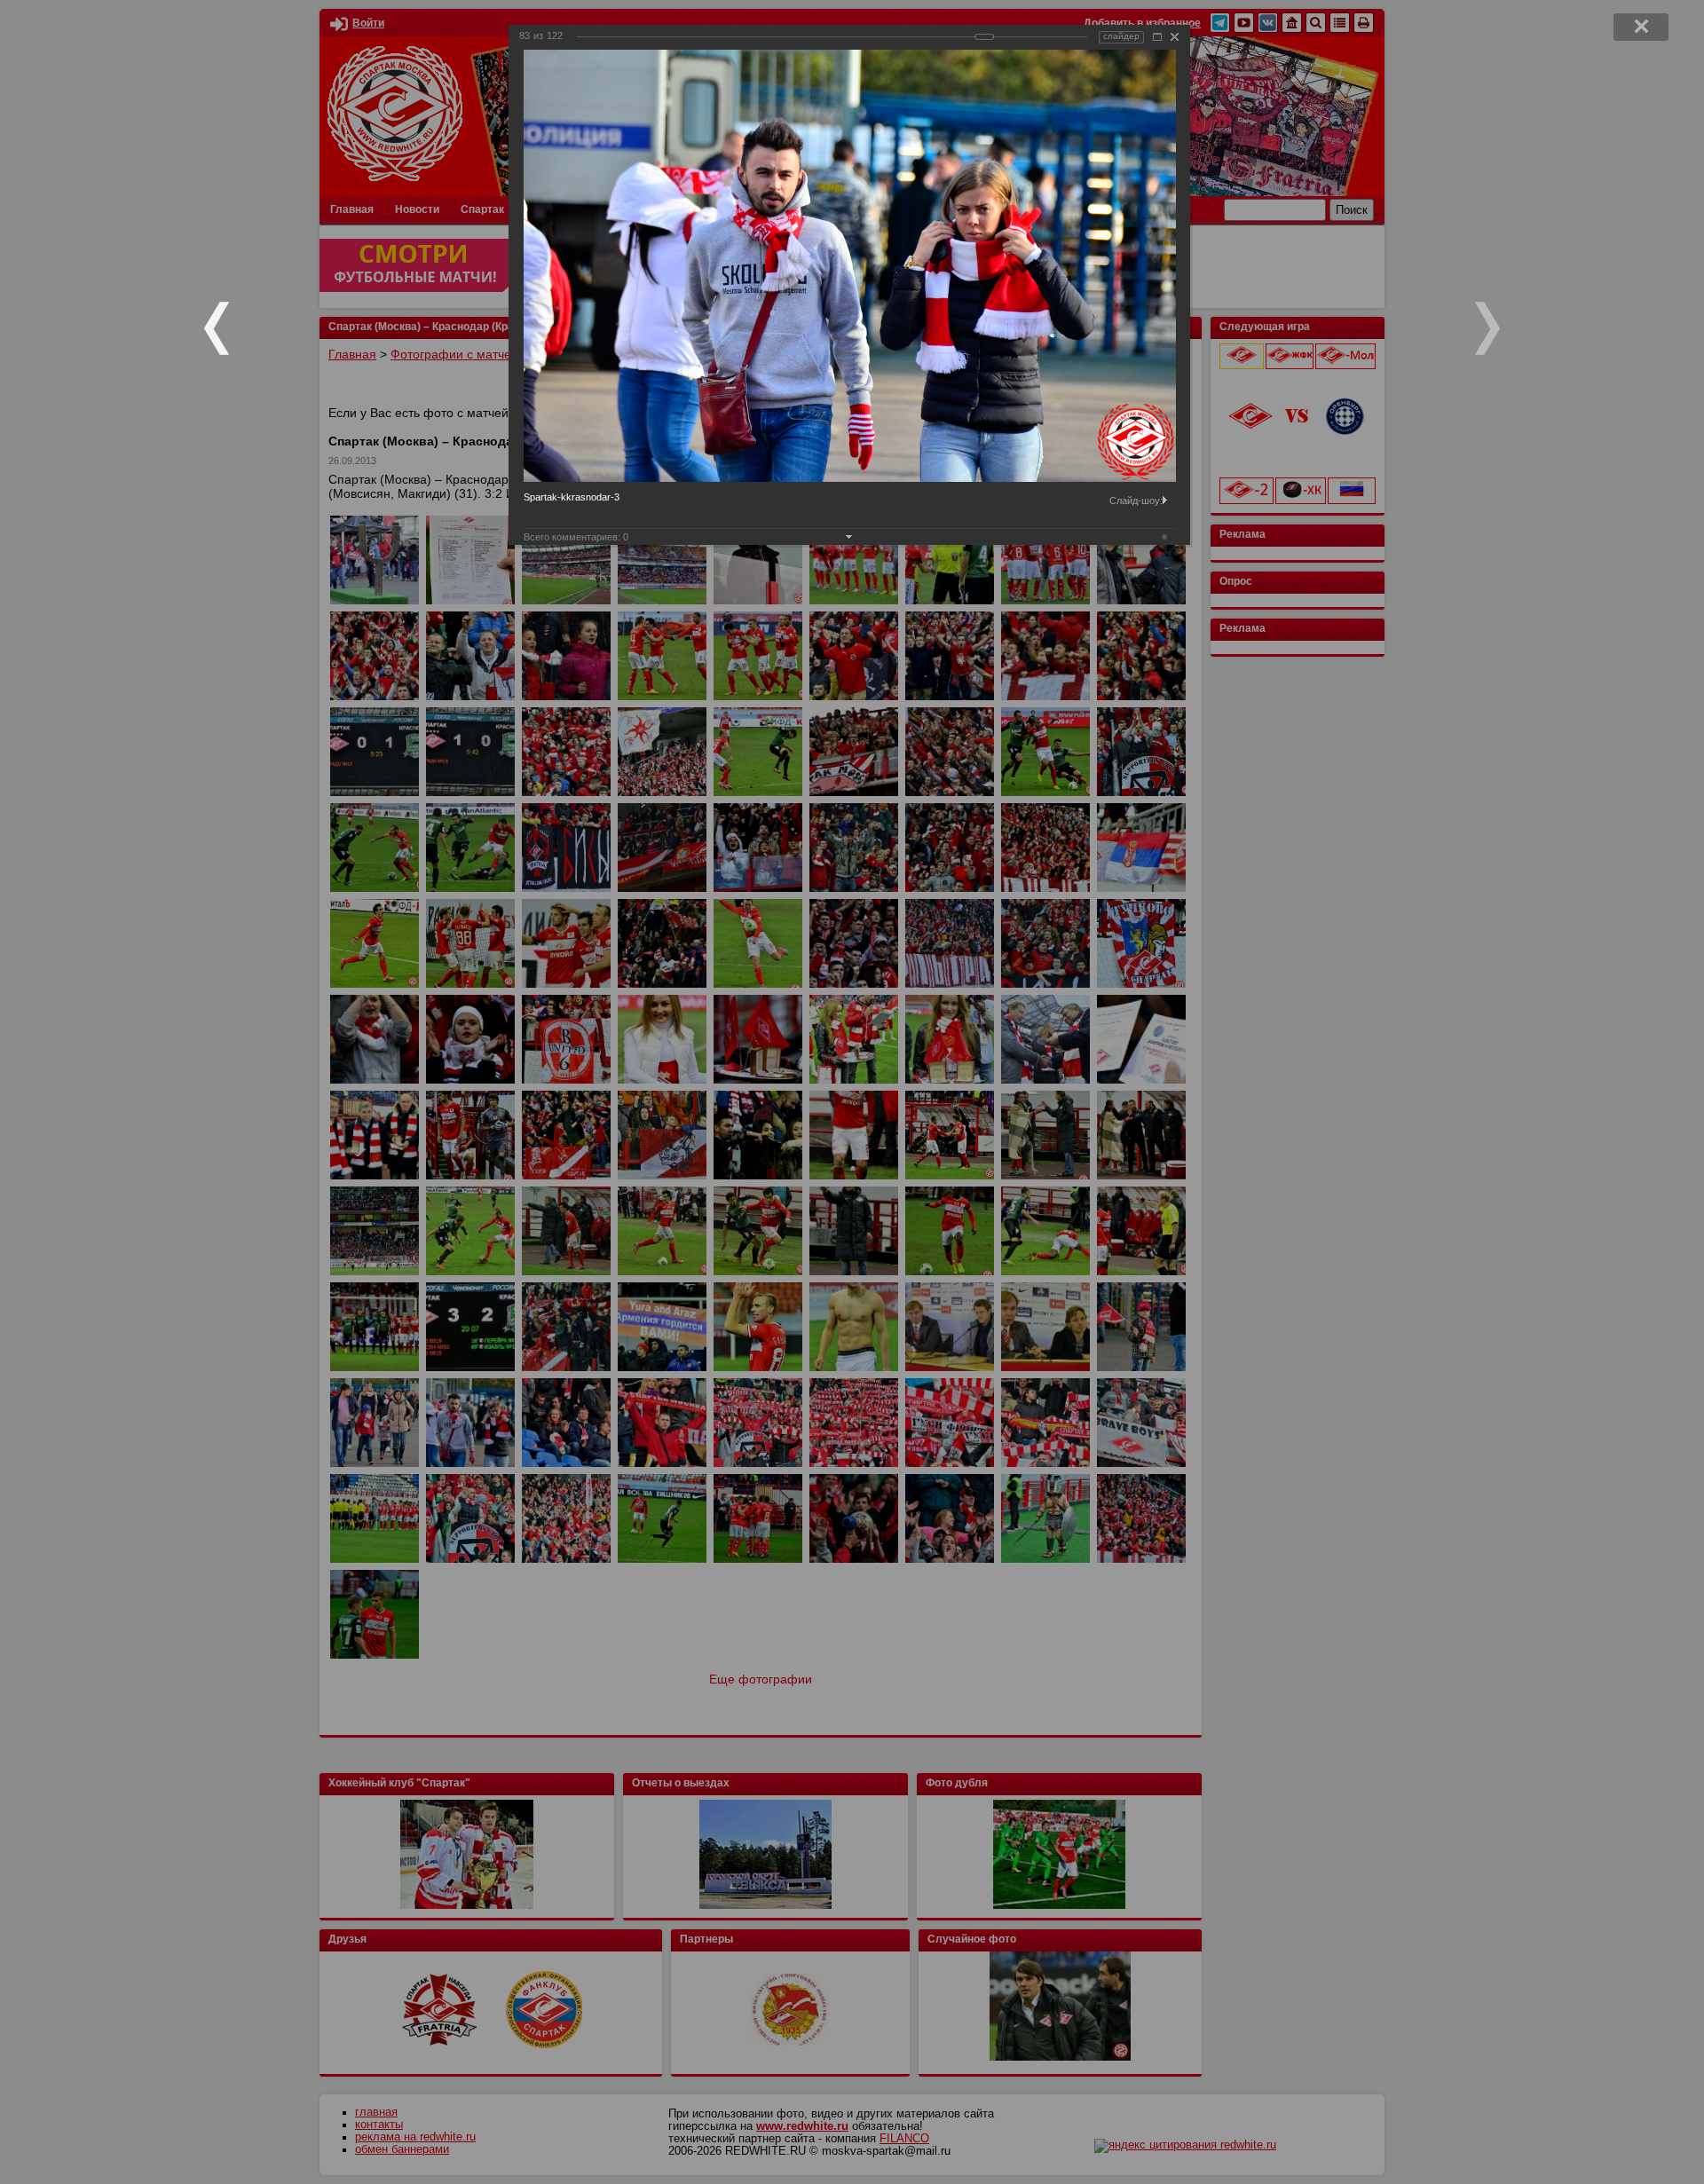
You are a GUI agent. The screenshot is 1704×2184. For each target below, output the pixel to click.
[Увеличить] (1157, 37)
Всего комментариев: (576, 537)
